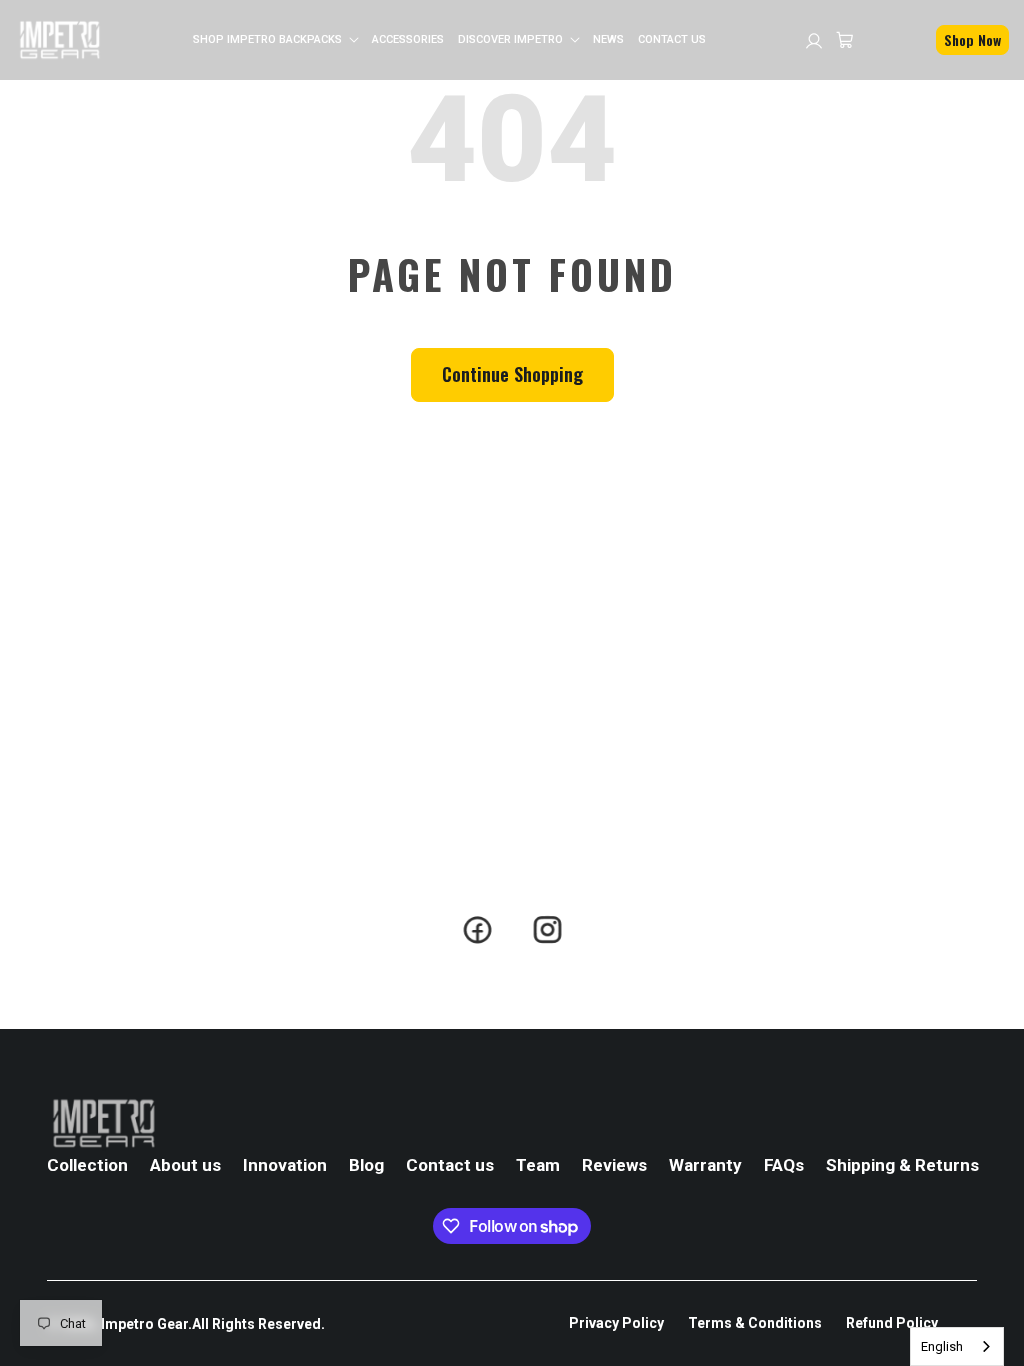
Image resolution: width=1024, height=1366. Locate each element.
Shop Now (972, 39)
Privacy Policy (616, 1323)
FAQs (784, 1165)
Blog (366, 1165)
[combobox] (957, 1346)
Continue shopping (512, 374)
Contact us (450, 1165)
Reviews (614, 1165)
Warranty (705, 1165)
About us (185, 1165)
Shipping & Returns (902, 1165)
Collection (87, 1165)
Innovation (285, 1165)
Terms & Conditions (755, 1323)
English (942, 1346)
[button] (275, 39)
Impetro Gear (144, 1324)
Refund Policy (892, 1323)
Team (538, 1165)
